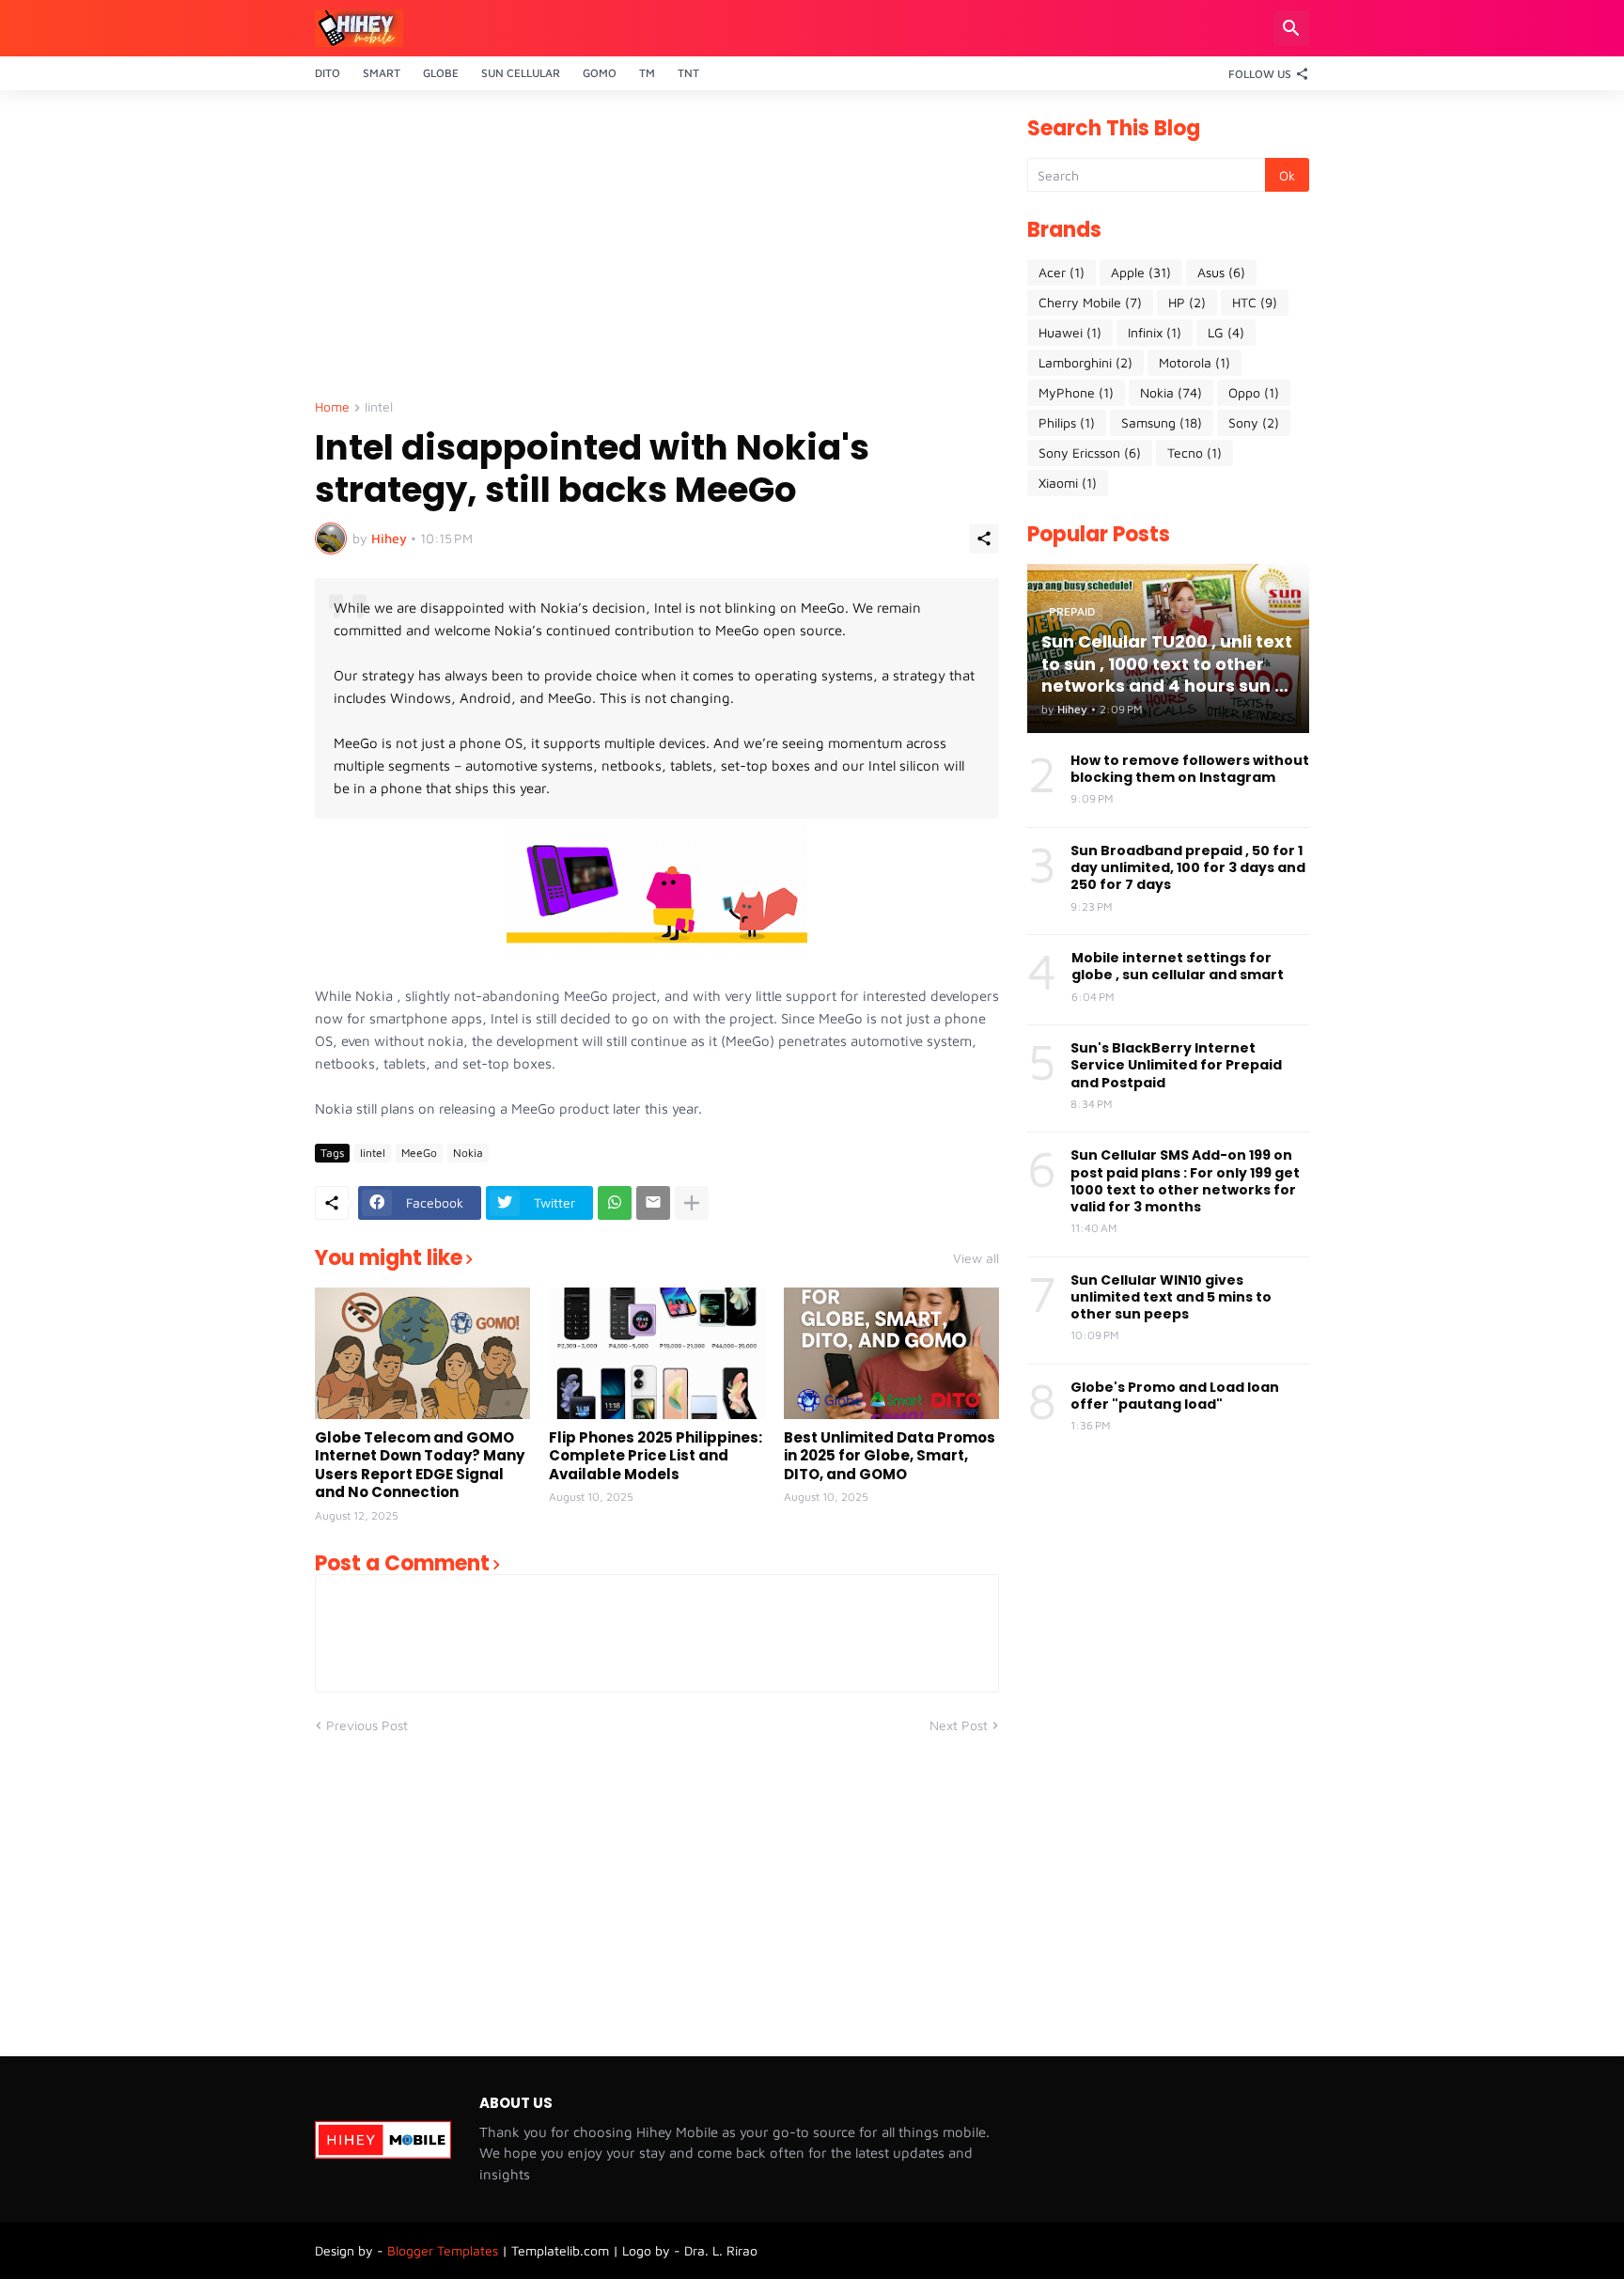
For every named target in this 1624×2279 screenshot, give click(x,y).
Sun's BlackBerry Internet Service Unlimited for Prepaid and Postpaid (1176, 1065)
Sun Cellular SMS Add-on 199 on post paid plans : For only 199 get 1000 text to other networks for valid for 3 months (1185, 1181)
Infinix (1155, 332)
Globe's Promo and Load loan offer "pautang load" (1175, 1396)
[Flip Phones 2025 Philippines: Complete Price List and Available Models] (656, 1353)
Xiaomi (1068, 483)
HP (1187, 302)
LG (1226, 332)
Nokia (468, 1153)
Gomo (600, 73)
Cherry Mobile (1090, 302)
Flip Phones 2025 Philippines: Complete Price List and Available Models (656, 1456)
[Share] (984, 539)
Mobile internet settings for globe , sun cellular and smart (1178, 966)
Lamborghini (1085, 362)
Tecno (1195, 453)
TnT (688, 73)
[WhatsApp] (615, 1203)
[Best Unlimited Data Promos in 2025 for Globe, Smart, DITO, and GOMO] (891, 1353)
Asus (1221, 272)
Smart (382, 73)
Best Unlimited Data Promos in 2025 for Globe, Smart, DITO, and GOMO (890, 1456)
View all (976, 1258)
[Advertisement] (657, 250)
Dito (328, 73)
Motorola (1195, 362)
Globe (441, 73)
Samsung (1162, 422)
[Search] (1291, 28)
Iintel (379, 407)
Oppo (1254, 392)
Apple (1141, 272)
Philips (1067, 422)
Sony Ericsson (1090, 453)
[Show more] (692, 1203)
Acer (1062, 272)
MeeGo (419, 1153)
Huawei (1070, 332)
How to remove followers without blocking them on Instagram (1190, 769)
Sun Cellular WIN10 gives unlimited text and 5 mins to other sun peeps (1171, 1297)
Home (332, 407)
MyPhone (1076, 392)
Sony (1254, 422)
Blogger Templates (443, 2250)
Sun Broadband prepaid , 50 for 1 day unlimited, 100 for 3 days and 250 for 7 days (1188, 868)
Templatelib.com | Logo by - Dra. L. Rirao (634, 2250)
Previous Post (367, 1725)
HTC (1255, 302)
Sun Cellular (521, 73)
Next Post (959, 1725)
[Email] (653, 1203)
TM (647, 73)
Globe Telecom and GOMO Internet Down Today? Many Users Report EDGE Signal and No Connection (420, 1465)
